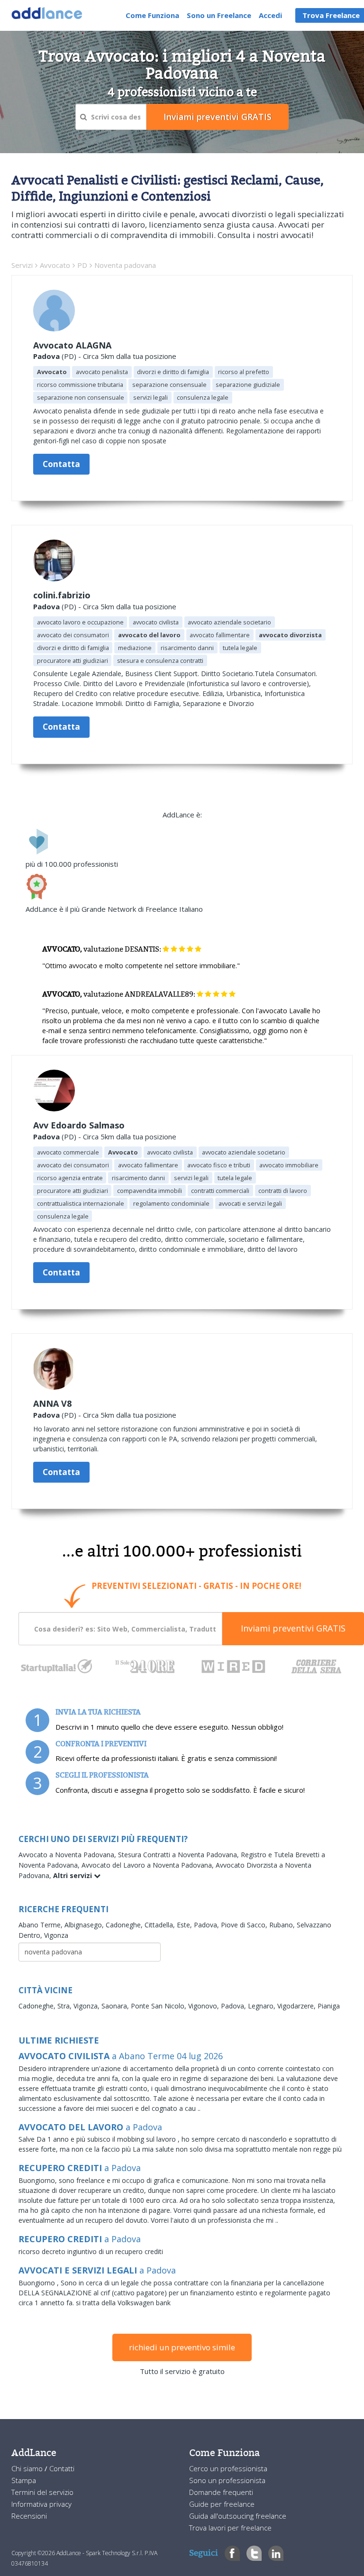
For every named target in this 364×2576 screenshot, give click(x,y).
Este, (185, 1925)
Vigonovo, (205, 2006)
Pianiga (329, 2006)
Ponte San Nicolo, (159, 2006)
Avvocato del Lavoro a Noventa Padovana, (149, 1865)
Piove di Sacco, (245, 1925)
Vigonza (56, 1935)
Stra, (65, 2006)
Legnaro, (263, 2006)
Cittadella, (161, 1925)
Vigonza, (87, 2006)
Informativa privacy (41, 2504)
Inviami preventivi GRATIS (293, 1628)
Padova (46, 356)
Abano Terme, (41, 1925)
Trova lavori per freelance (230, 2528)
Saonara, (116, 2006)
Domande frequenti (221, 2492)
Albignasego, (85, 1925)
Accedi (270, 15)
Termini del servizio (42, 2492)
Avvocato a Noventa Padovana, (68, 1855)
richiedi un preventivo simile (182, 2347)
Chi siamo (28, 2468)
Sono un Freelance (219, 15)
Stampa (24, 2480)
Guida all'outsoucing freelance (238, 2516)
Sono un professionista (227, 2480)
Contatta (61, 464)
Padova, (207, 1925)
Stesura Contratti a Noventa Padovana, (179, 1855)
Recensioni (29, 2516)
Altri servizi (73, 1875)
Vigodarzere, (297, 2006)
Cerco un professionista (228, 2468)
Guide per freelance (222, 2504)
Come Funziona (152, 15)
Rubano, (283, 1925)
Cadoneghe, (125, 1925)
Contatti (62, 2468)
